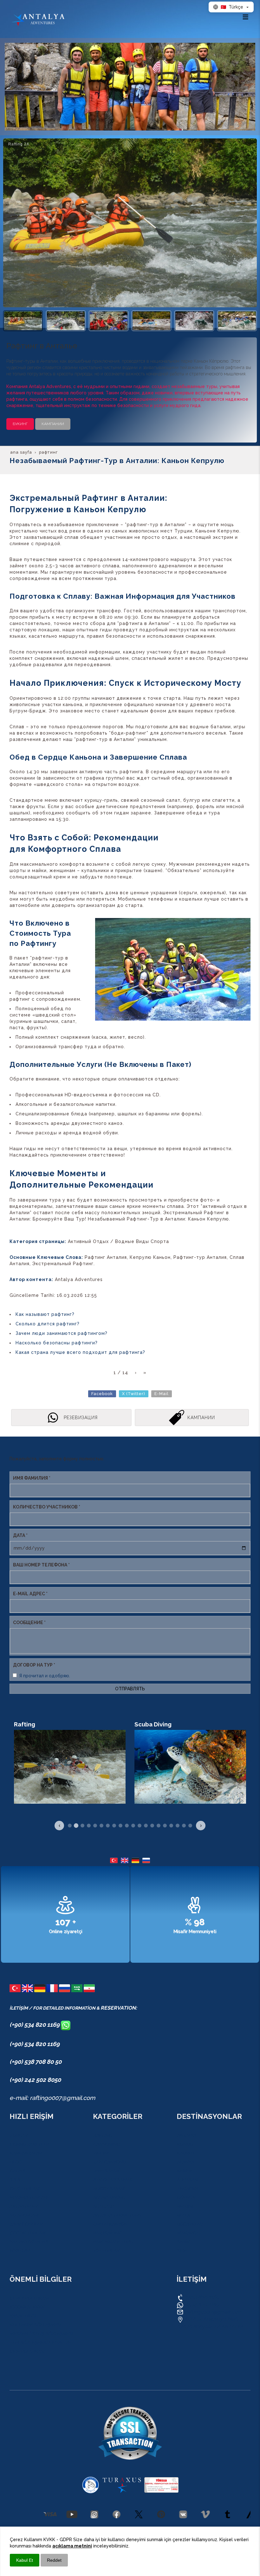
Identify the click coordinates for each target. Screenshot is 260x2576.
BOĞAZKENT (190, 2224)
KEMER (184, 2171)
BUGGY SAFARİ (109, 2189)
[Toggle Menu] (245, 17)
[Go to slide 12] (140, 1826)
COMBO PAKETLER (29, 2144)
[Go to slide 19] (184, 1826)
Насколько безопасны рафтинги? (57, 1343)
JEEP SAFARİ (106, 2171)
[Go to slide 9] (120, 1826)
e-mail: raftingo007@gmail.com (52, 2098)
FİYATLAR (19, 2251)
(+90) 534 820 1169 (35, 2024)
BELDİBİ (185, 2206)
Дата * (20, 1535)
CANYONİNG (106, 2144)
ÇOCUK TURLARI (27, 2233)
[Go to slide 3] (82, 1826)
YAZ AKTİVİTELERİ (29, 2242)
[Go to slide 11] (133, 1826)
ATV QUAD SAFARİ (112, 2180)
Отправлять (130, 1689)
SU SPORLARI (24, 2215)
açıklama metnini (72, 2546)
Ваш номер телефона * (41, 1565)
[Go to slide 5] (95, 1826)
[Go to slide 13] (146, 1826)
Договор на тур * (34, 1665)
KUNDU (185, 2144)
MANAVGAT (189, 2233)
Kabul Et (25, 2560)
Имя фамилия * (32, 1478)
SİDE (182, 2251)
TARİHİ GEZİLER (26, 2224)
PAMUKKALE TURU (113, 2242)
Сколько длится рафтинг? (48, 1324)
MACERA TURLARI (29, 2197)
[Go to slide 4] (89, 1826)
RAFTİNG (102, 2135)
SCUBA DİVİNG (109, 2197)
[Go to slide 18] (178, 1826)
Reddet (54, 2560)
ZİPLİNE (101, 2153)
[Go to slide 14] (152, 1826)
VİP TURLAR (106, 2251)
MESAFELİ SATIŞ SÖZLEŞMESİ (41, 2334)
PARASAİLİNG (107, 2233)
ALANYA (185, 2162)
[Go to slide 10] (127, 1826)
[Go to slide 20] (190, 1826)
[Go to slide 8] (114, 1826)
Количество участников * (47, 1507)
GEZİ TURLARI (24, 2189)
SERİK (183, 2242)
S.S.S (15, 2180)
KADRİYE (186, 2153)
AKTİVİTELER (23, 2206)
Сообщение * (29, 1623)
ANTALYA (186, 2135)
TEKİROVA (187, 2189)
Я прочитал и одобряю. (45, 1676)
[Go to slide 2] (76, 1826)
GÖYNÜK (186, 2197)
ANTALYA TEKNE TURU (117, 2215)
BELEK (183, 2215)
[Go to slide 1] (70, 1826)
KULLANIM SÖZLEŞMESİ (35, 2325)
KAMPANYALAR (26, 2153)
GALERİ (17, 2171)
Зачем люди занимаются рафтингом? (62, 1333)
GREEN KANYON (110, 2224)
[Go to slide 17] (171, 1826)
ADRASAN (187, 2180)
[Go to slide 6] (101, 1826)
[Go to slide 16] (165, 1826)
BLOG (15, 2162)
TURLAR (18, 2135)
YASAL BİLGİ (23, 2316)
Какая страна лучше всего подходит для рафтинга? (80, 1352)
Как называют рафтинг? (45, 1314)
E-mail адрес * (30, 1594)
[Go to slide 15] (159, 1826)
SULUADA (104, 2206)
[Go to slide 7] (108, 1826)
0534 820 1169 (201, 2297)
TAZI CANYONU (109, 2162)
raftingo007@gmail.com (214, 2312)
